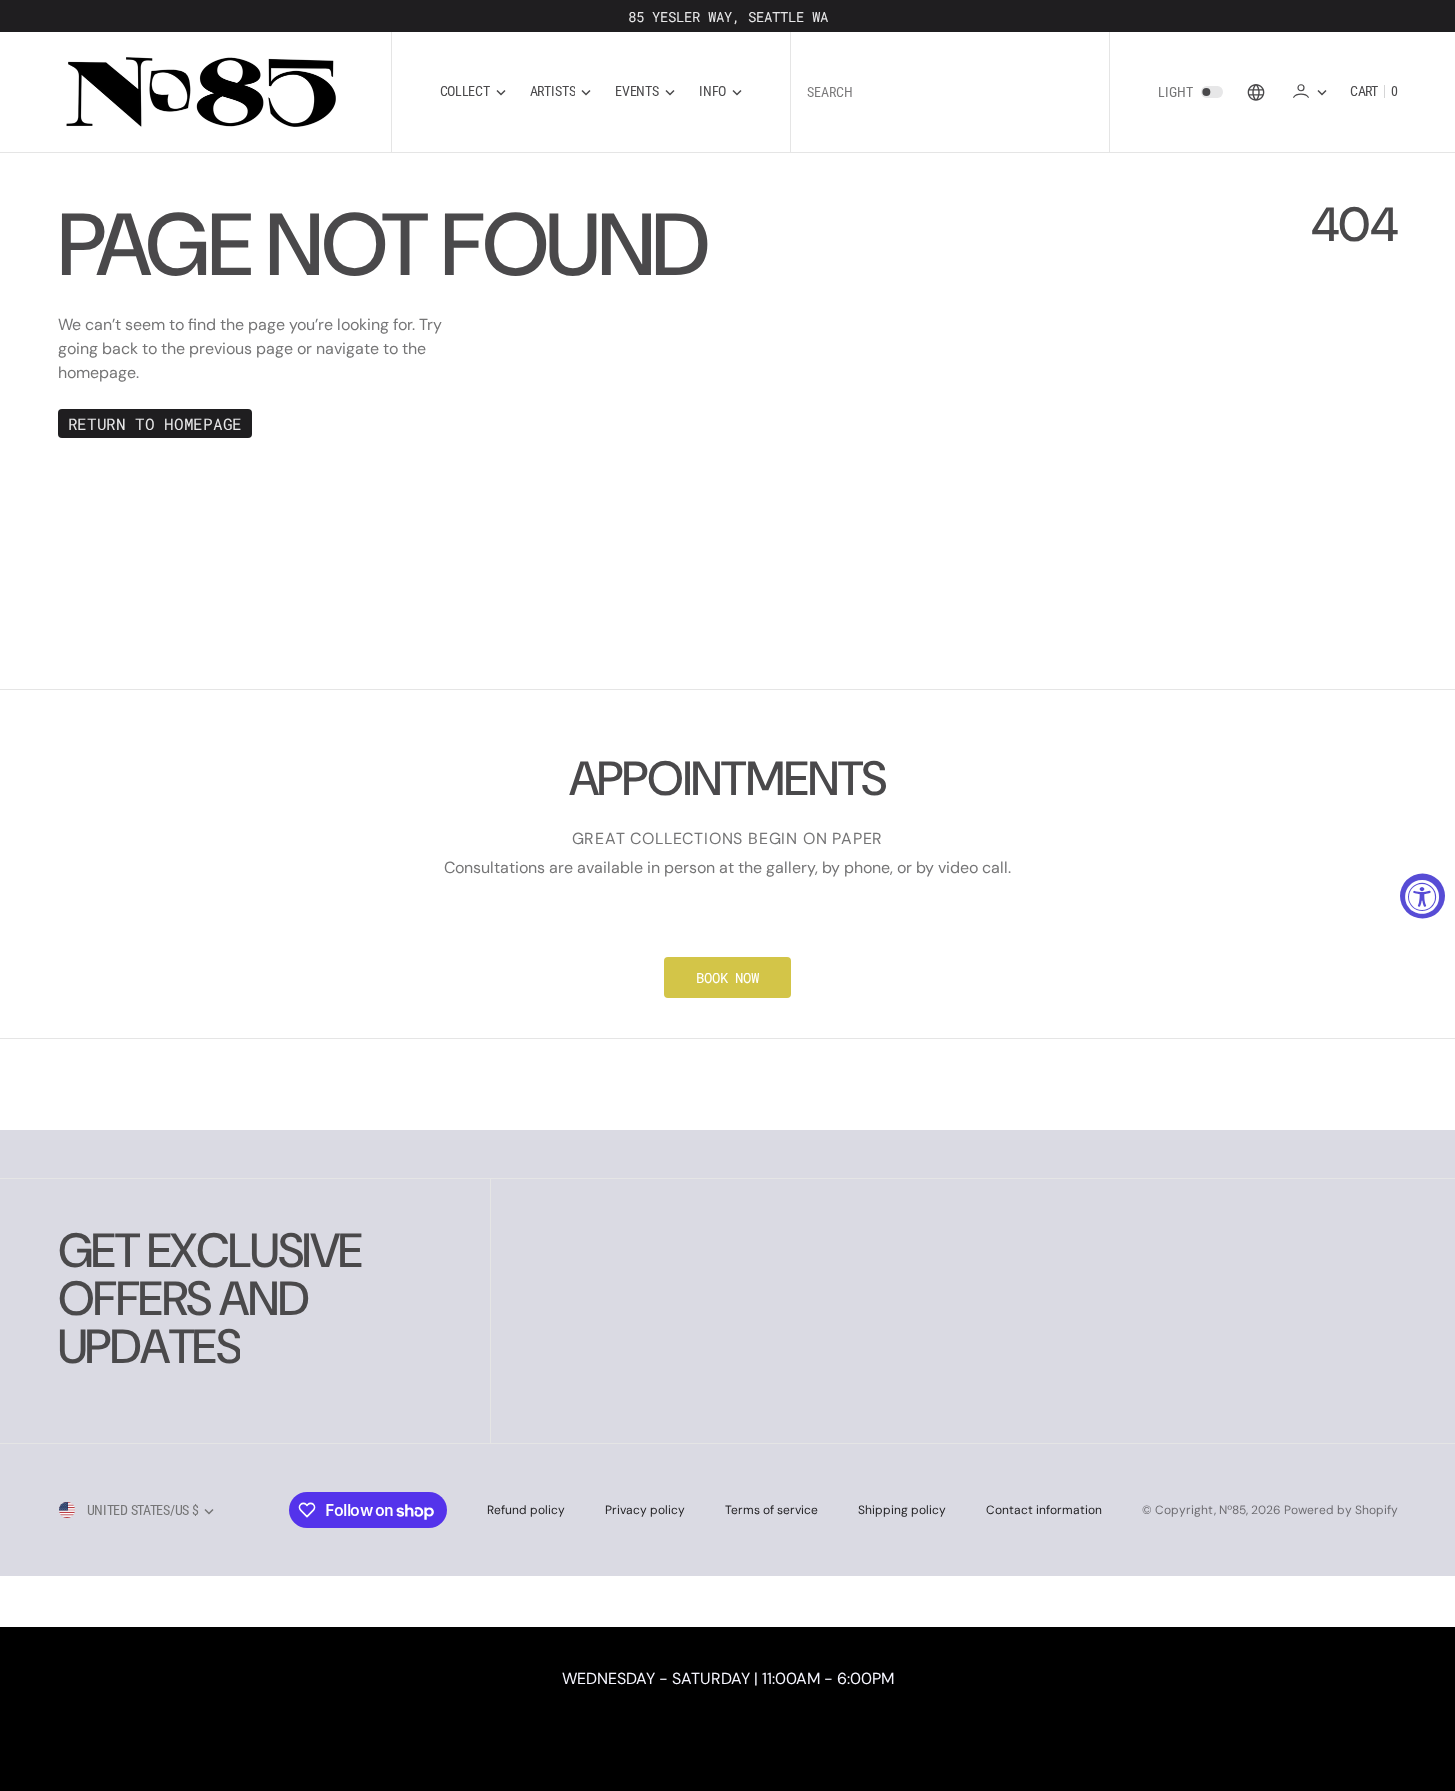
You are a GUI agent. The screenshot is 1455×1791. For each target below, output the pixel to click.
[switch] (1212, 92)
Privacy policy (645, 1510)
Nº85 (1232, 1510)
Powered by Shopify (1341, 1510)
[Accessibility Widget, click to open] (1422, 895)
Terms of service (771, 1510)
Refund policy (526, 1510)
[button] (1309, 91)
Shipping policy (902, 1510)
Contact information (1044, 1510)
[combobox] (950, 91)
